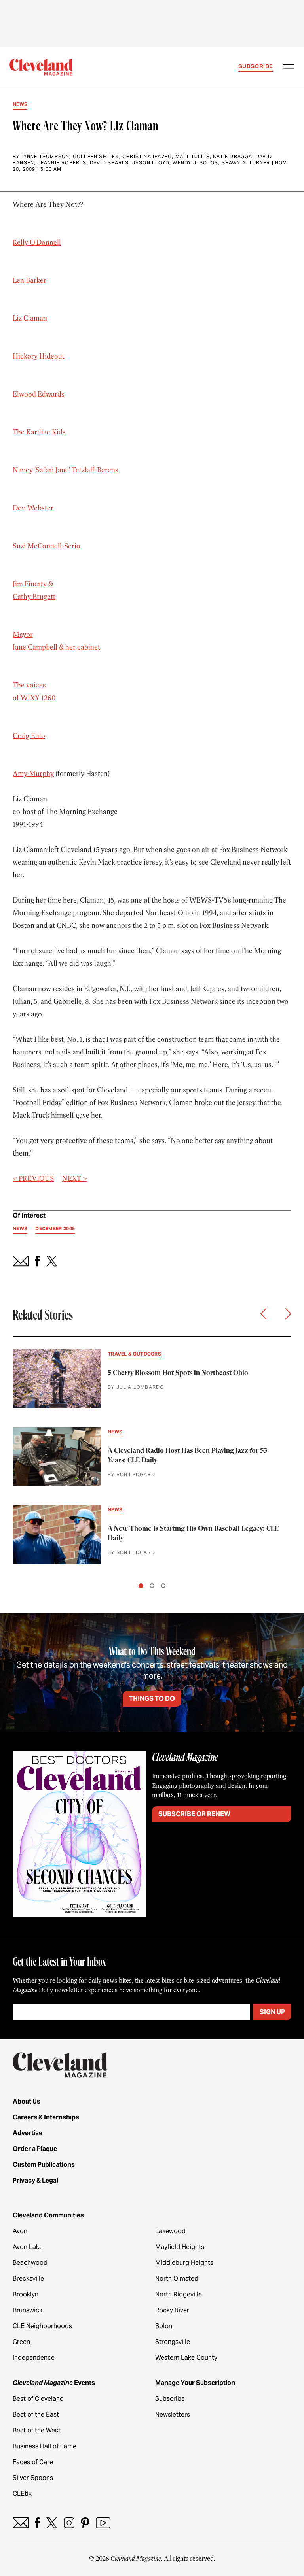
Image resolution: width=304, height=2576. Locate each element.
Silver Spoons (33, 2478)
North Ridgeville (179, 2294)
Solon (164, 2326)
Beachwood (30, 2263)
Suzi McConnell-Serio (47, 546)
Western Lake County (186, 2358)
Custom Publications (44, 2165)
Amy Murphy (33, 774)
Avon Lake (28, 2247)
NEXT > (75, 1178)
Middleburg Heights (184, 2263)
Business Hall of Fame (45, 2446)
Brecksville (28, 2279)
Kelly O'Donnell (37, 242)
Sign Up (272, 2012)
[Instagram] (69, 2523)
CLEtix (22, 2494)
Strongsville (173, 2342)
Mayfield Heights (180, 2247)
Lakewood (170, 2231)
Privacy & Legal (35, 2180)
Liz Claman (30, 318)
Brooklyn (26, 2294)
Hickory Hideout (39, 356)
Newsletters (173, 2415)
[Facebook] (37, 2523)
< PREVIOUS (33, 1178)
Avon (20, 2231)
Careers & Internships (46, 2117)
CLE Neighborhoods (42, 2326)
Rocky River (172, 2310)
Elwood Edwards (39, 394)
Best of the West (37, 2430)
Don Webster (33, 508)
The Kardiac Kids (39, 432)
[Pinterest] (85, 2523)
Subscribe (256, 66)
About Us (27, 2101)
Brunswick (28, 2310)
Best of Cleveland (38, 2399)
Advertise (28, 2133)
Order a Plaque (35, 2149)
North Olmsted (177, 2279)
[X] (52, 2523)
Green (21, 2342)
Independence (34, 2358)
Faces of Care (33, 2462)
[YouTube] (103, 2523)
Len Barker (29, 280)
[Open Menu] (289, 69)
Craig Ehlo (29, 736)
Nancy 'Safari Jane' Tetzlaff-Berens (66, 470)
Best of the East (36, 2415)
